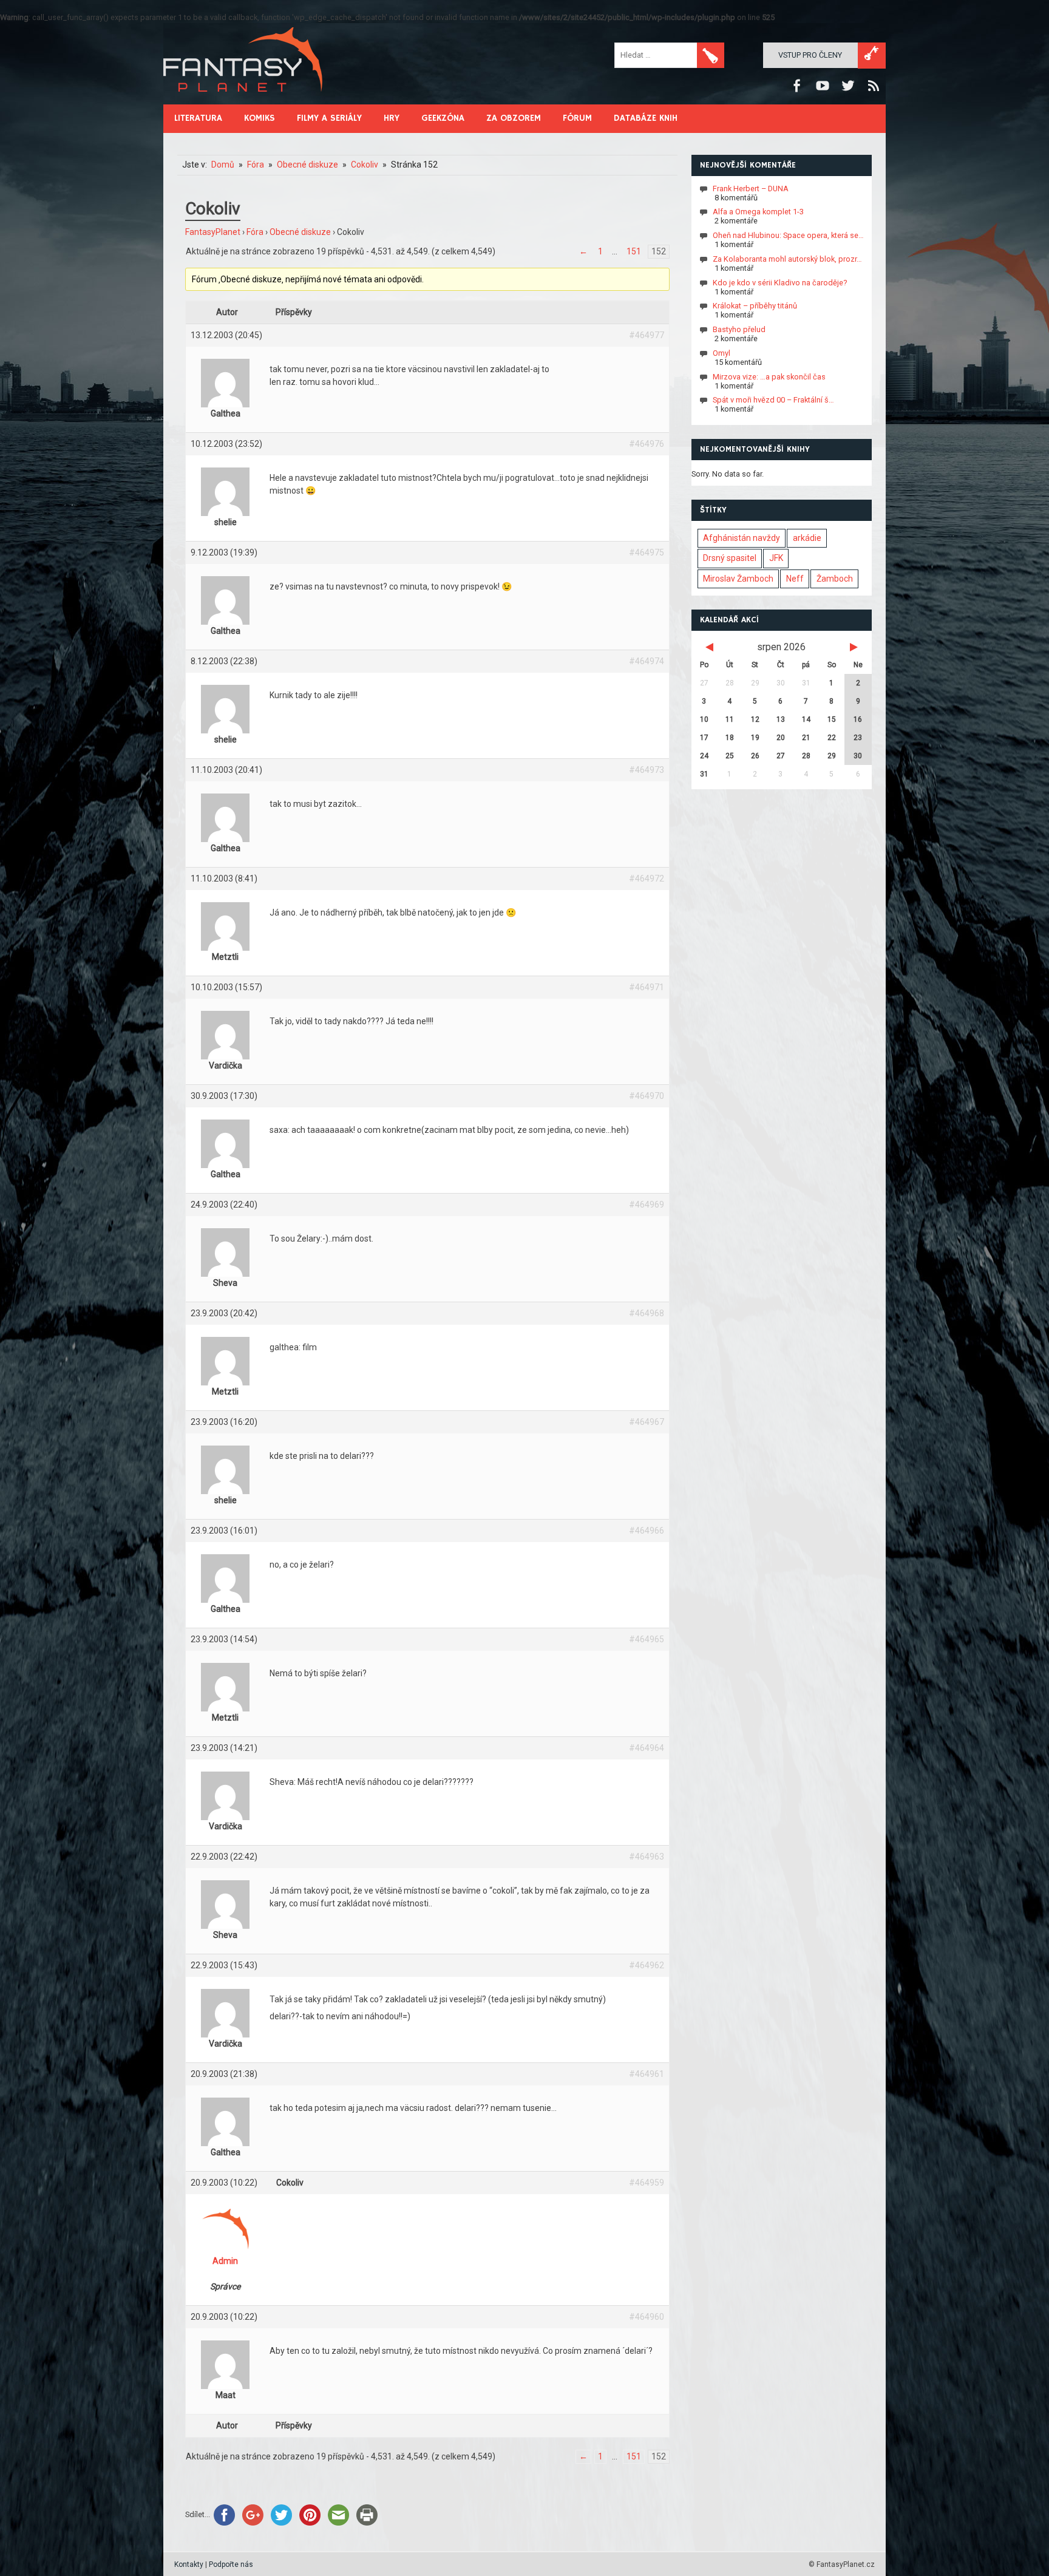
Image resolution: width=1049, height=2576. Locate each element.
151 (634, 251)
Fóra (255, 232)
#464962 (647, 1965)
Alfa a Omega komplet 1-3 (758, 212)
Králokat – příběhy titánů (755, 306)
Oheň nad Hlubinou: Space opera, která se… (788, 235)
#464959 (647, 2183)
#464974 (647, 661)
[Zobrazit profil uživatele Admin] (225, 2252)
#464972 (647, 878)
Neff (795, 579)
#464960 (647, 2317)
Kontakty (189, 2564)
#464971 (647, 987)
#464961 (647, 2074)
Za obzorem (514, 118)
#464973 (647, 770)
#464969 (647, 1205)
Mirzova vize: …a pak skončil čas (769, 376)
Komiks (260, 118)
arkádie (807, 538)
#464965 (647, 1639)
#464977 (647, 335)
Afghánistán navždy (742, 538)
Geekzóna (443, 118)
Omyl (721, 353)
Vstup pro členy (810, 55)
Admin (225, 2261)
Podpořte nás (231, 2564)
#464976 (647, 444)
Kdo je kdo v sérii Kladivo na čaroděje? (780, 282)
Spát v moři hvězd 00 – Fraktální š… (773, 400)
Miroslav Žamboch (738, 579)
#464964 (647, 1748)
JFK (776, 558)
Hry (392, 118)
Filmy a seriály (329, 118)
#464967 (647, 1422)
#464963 (647, 1857)
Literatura (198, 118)
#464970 (647, 1096)
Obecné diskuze (300, 232)
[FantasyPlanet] (243, 102)
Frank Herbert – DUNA (751, 188)
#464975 (647, 552)
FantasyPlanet (213, 232)
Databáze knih (646, 118)
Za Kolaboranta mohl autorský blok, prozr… (787, 259)
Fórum (577, 118)
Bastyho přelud (739, 329)
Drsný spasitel (730, 558)
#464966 (647, 1531)
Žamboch (835, 579)
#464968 (647, 1313)
